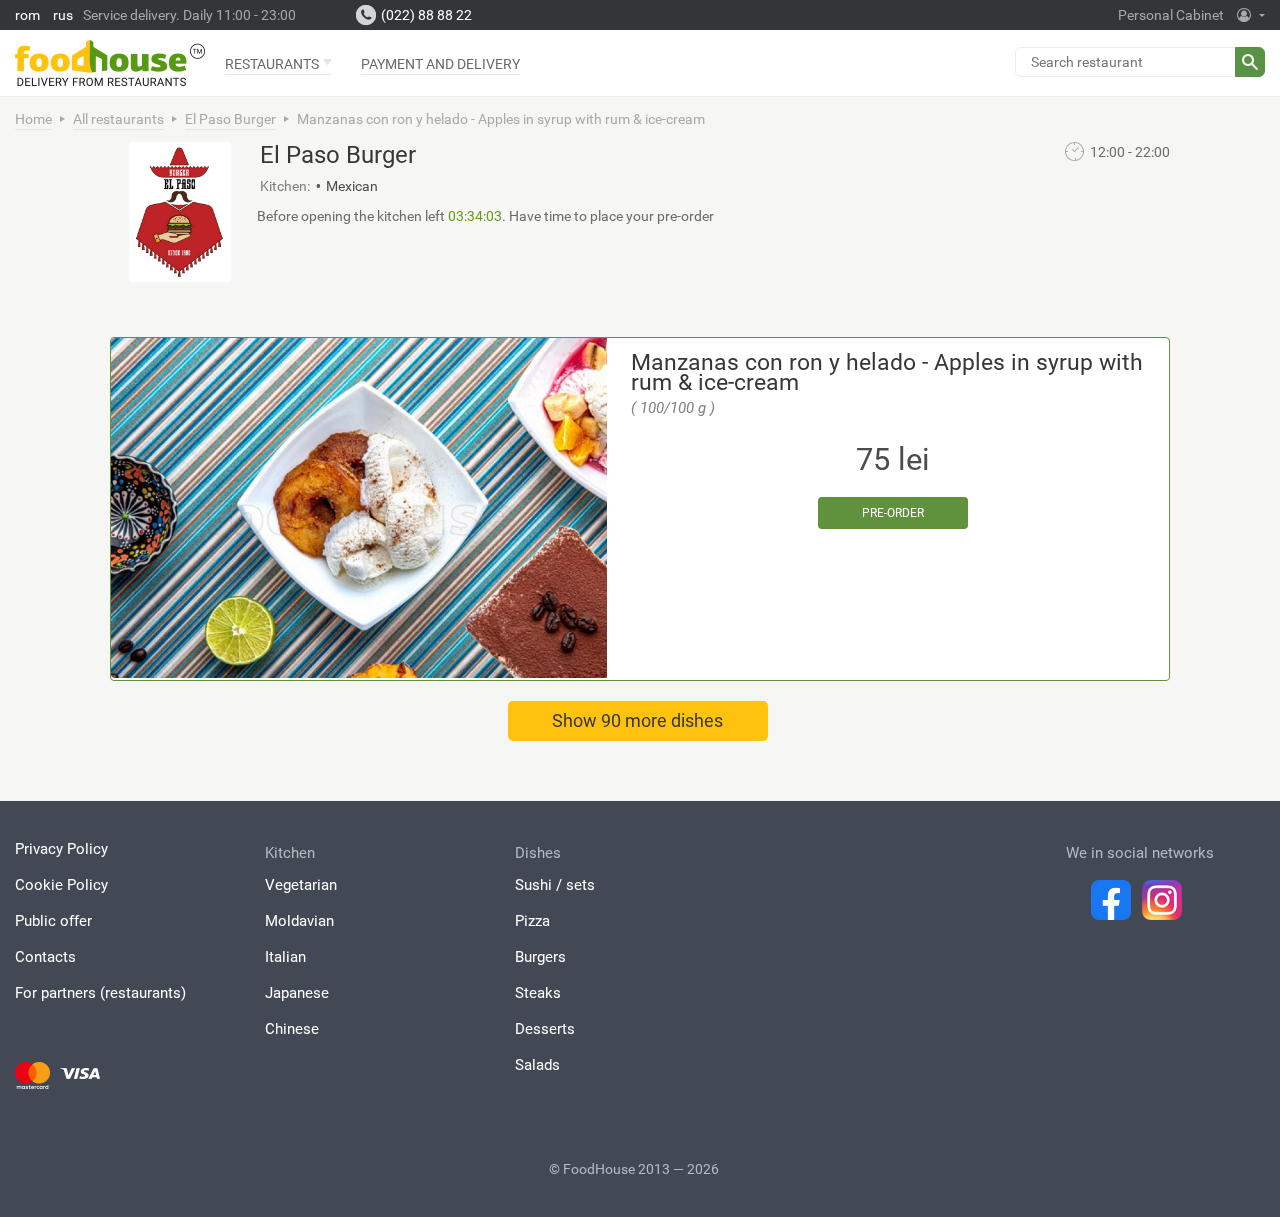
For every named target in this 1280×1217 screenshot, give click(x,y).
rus (63, 15)
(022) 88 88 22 (426, 15)
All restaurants (118, 119)
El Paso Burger (230, 119)
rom (27, 15)
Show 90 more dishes (637, 720)
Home (33, 119)
